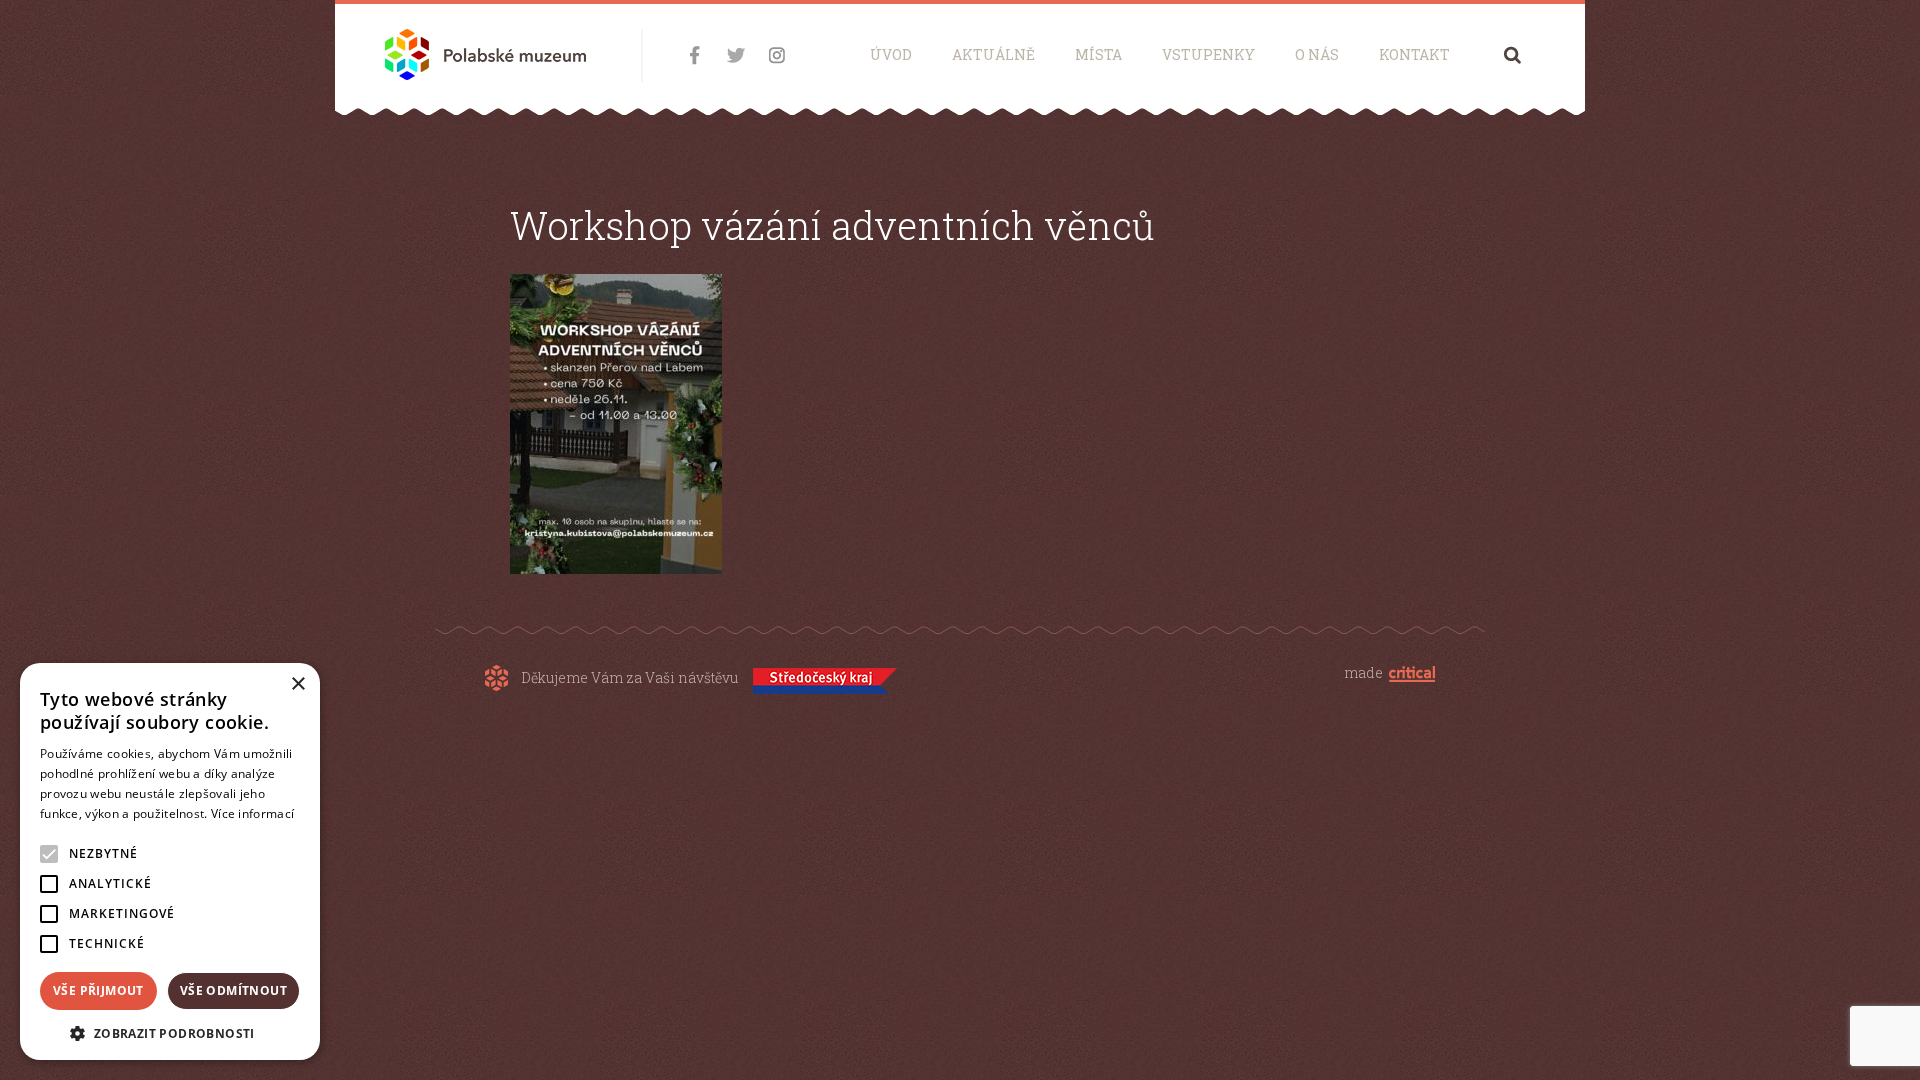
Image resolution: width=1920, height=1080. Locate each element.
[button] (170, 1031)
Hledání (1512, 54)
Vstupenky (1208, 54)
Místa (1098, 54)
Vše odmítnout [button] (233, 990)
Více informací (252, 813)
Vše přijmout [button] (98, 990)
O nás (1317, 54)
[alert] (170, 861)
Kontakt (1414, 54)
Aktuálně (993, 54)
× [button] (297, 684)
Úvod (891, 54)
